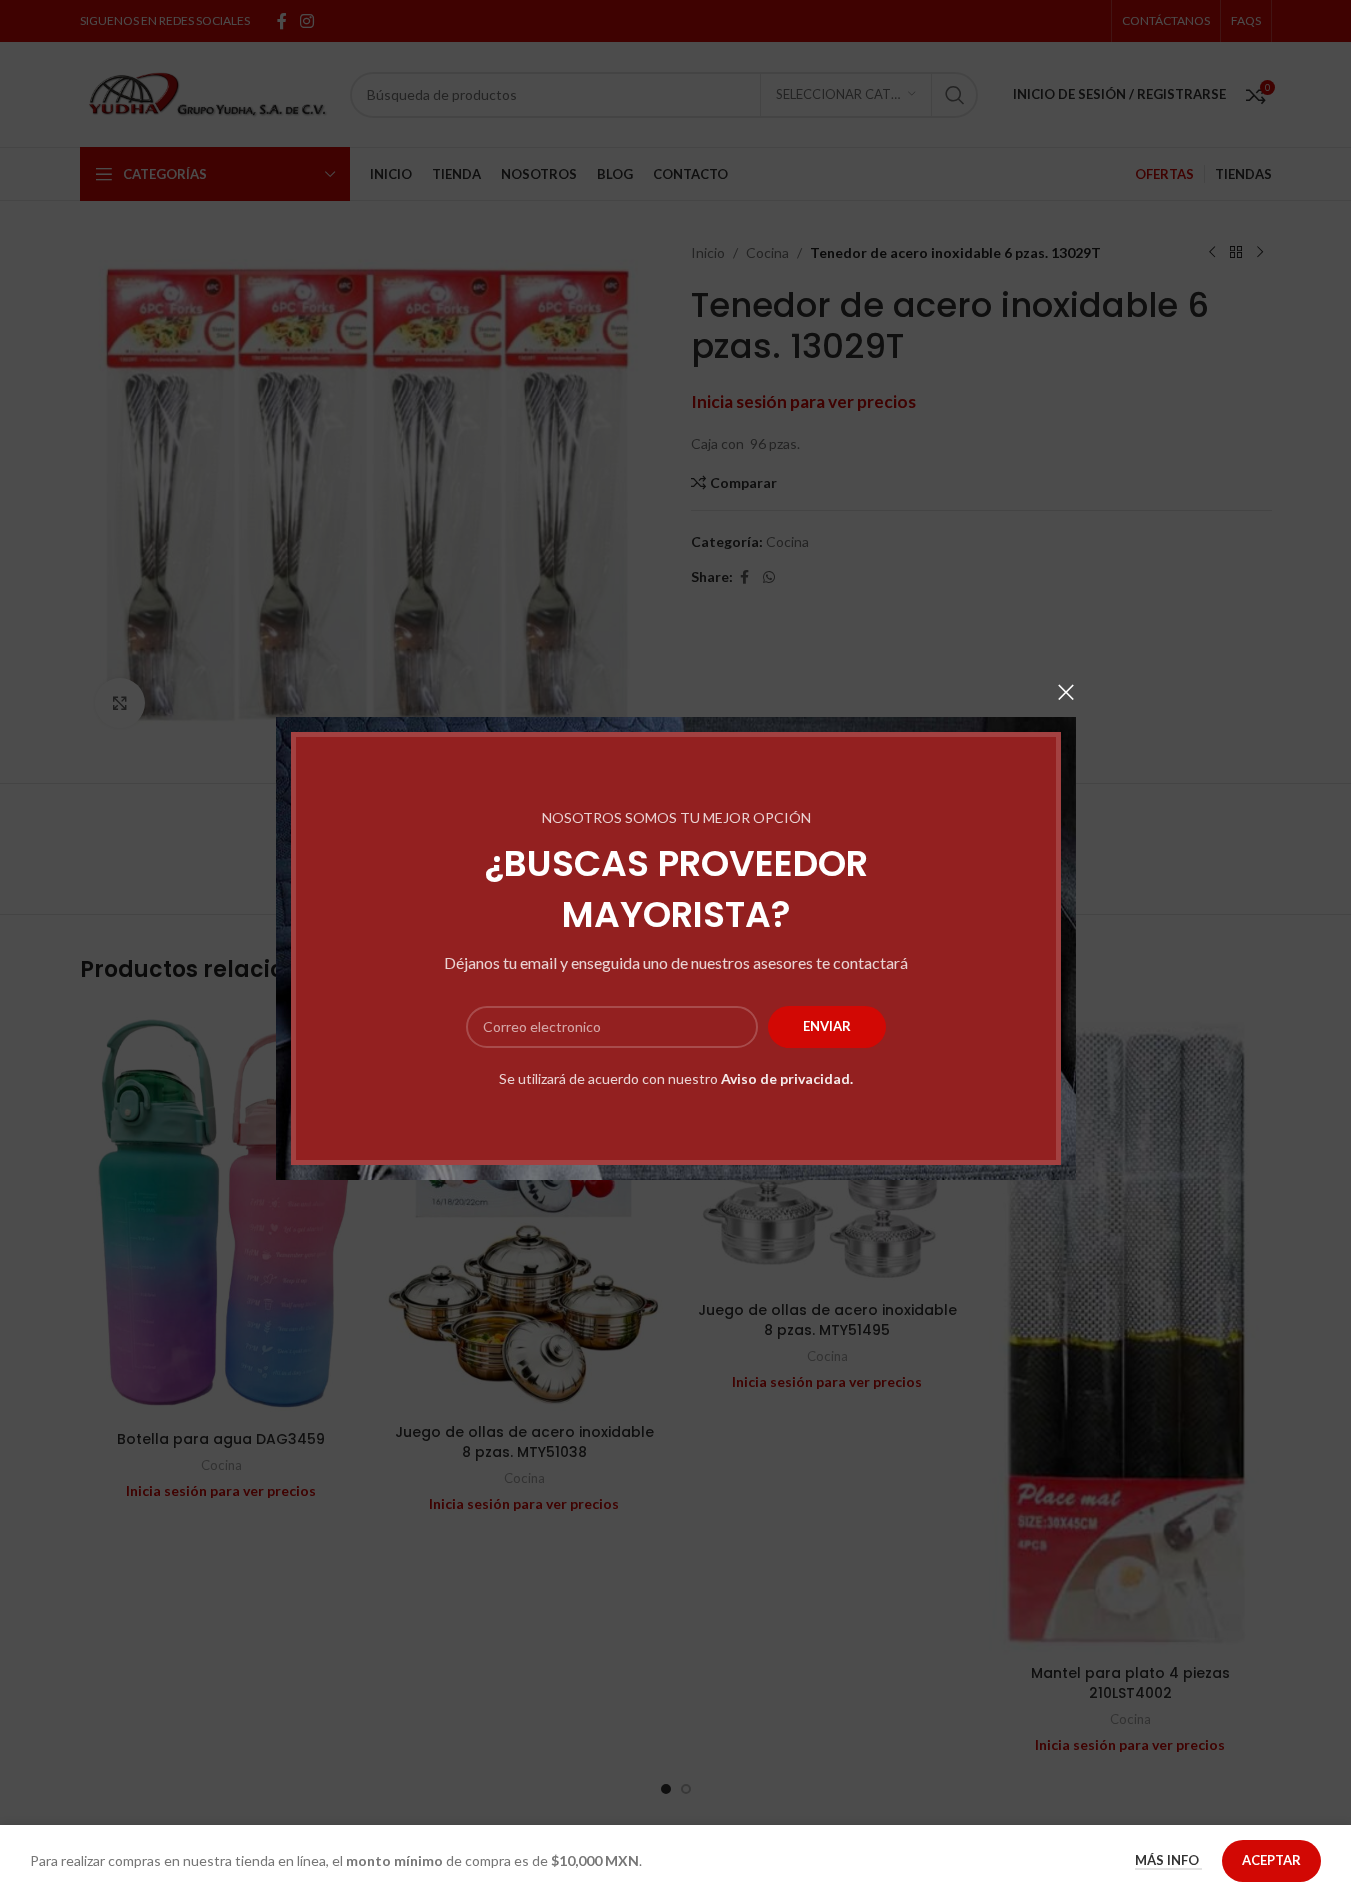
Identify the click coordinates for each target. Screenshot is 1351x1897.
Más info (1168, 1860)
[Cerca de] (1066, 692)
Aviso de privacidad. (787, 1078)
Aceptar (1271, 1860)
